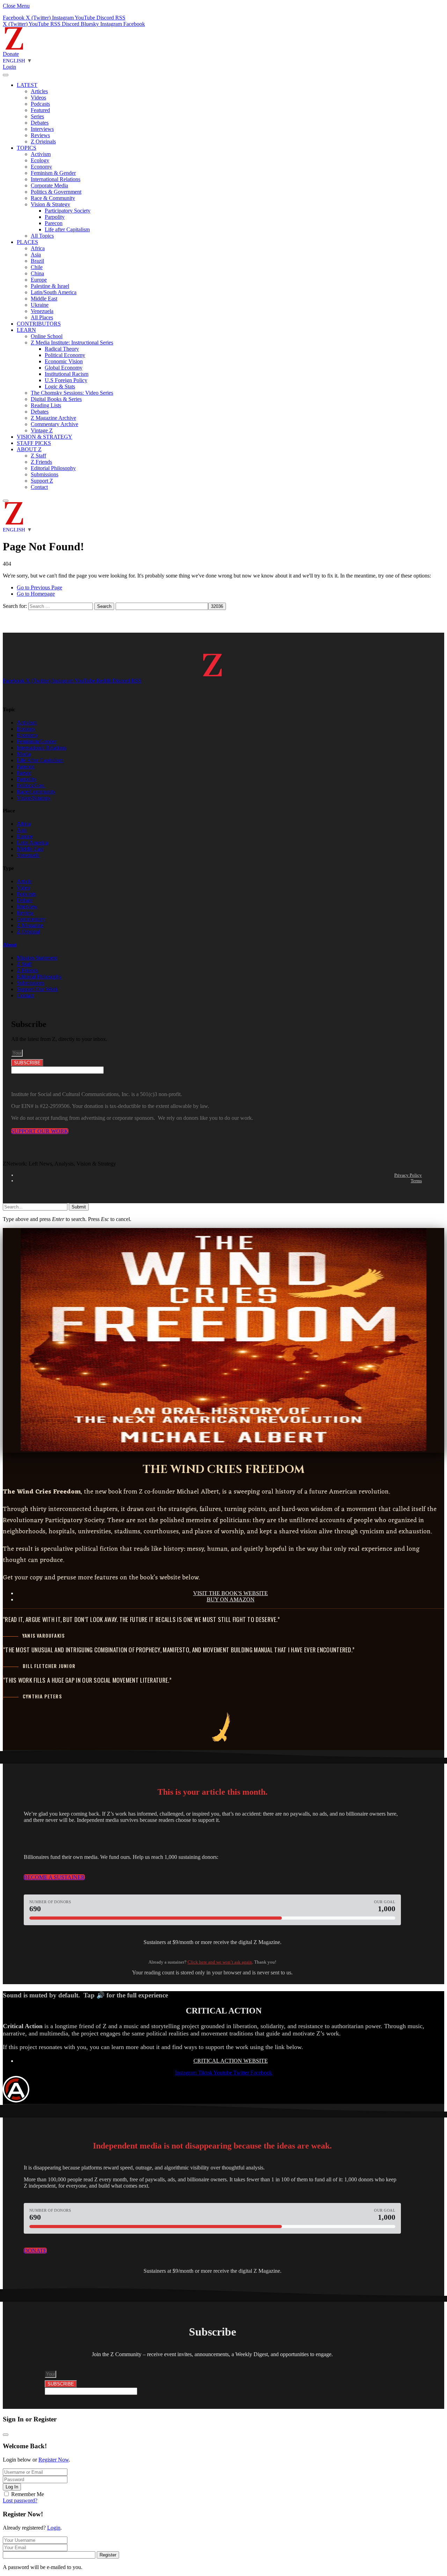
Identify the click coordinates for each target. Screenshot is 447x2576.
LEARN (26, 330)
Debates (40, 123)
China (37, 273)
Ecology (40, 160)
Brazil (37, 261)
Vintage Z (42, 430)
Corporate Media (49, 185)
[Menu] (6, 75)
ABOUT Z (29, 449)
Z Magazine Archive (53, 418)
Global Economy (64, 368)
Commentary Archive (54, 424)
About (10, 945)
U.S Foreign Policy (66, 380)
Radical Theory (62, 349)
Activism (41, 154)
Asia (36, 255)
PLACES (27, 242)
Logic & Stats (60, 386)
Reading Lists (46, 405)
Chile (37, 267)
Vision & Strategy (50, 204)
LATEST (27, 85)
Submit (79, 1207)
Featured (40, 110)
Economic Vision (64, 361)
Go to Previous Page (39, 587)
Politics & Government (56, 192)
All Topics (42, 236)
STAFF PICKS (34, 443)
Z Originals (43, 142)
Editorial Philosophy (53, 468)
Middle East (44, 299)
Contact (39, 487)
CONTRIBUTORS (39, 324)
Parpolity (55, 217)
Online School (47, 336)
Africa (38, 248)
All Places (42, 317)
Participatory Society (68, 211)
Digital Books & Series (56, 399)
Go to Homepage (36, 594)
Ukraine (40, 305)
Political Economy (65, 355)
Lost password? (20, 2500)
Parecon (54, 223)
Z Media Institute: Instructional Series (72, 343)
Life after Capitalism (67, 229)
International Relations (56, 179)
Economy (41, 167)
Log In (12, 2487)
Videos (38, 98)
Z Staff (38, 456)
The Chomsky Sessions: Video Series (72, 393)
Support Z (42, 481)
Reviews (40, 135)
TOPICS (27, 148)
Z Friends (41, 462)
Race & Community (53, 198)
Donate (11, 54)
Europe (39, 280)
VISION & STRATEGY (45, 437)
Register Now (54, 2460)
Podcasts (40, 104)
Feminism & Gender (53, 173)
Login (54, 2528)
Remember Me (28, 2494)
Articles (39, 91)
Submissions (45, 474)
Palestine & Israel (50, 286)
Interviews (42, 129)
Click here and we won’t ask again (220, 1962)
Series (37, 116)
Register (108, 2555)
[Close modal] (6, 2435)
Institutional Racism (67, 374)
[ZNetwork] (14, 48)
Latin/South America (54, 292)
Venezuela (42, 311)
